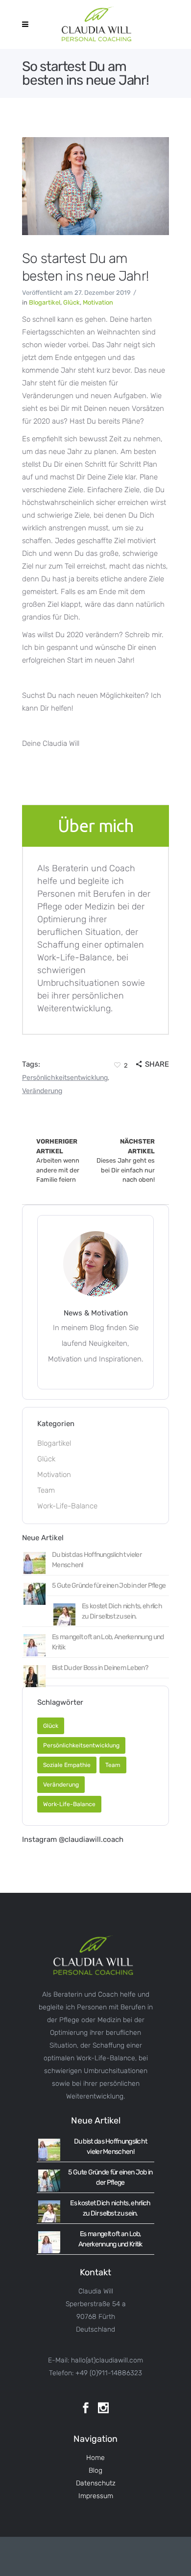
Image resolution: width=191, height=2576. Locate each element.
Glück (72, 302)
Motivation (98, 302)
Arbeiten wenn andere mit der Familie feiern (58, 1160)
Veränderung (42, 1091)
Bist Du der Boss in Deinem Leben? (100, 1668)
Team (46, 1490)
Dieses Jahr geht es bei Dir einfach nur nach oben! (126, 1160)
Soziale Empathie (67, 1765)
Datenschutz (96, 2483)
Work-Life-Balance (67, 1506)
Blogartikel (45, 302)
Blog (95, 2470)
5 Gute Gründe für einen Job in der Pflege (109, 1586)
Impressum (96, 2496)
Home (95, 2458)
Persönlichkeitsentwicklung (65, 1078)
